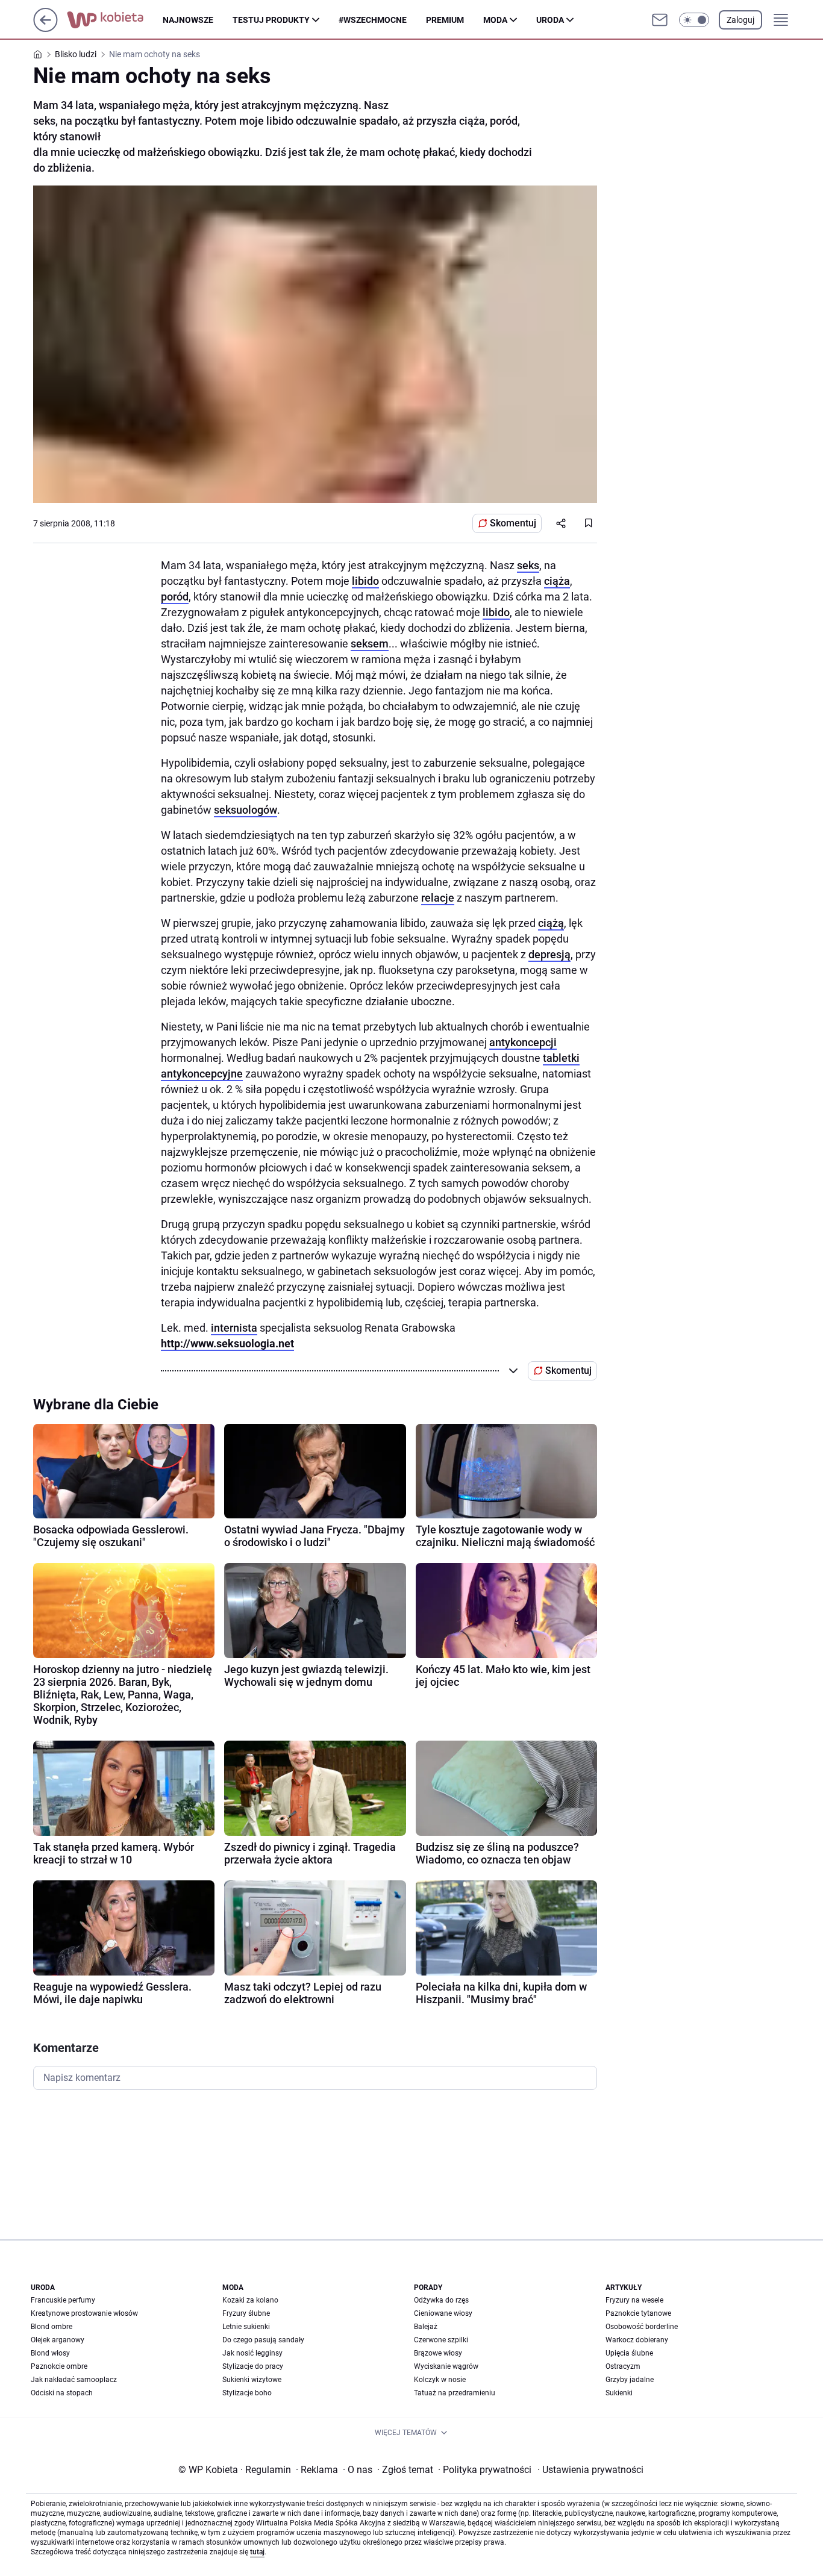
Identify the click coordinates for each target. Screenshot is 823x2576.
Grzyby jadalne (630, 2380)
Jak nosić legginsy (252, 2353)
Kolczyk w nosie (440, 2380)
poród (175, 597)
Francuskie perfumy (63, 2300)
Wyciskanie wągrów (446, 2366)
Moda (495, 20)
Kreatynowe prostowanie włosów (84, 2313)
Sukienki (619, 2393)
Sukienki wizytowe (252, 2380)
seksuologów (246, 810)
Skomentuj (513, 523)
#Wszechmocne (373, 20)
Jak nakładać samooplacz (74, 2380)
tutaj (257, 2552)
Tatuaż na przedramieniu (455, 2393)
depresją (549, 954)
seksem (370, 644)
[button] (694, 20)
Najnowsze (188, 20)
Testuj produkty (271, 20)
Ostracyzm (623, 2366)
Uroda (550, 20)
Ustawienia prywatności (590, 2470)
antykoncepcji (523, 1042)
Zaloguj (740, 20)
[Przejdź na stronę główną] (45, 29)
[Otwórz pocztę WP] (660, 20)
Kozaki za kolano (250, 2300)
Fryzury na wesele (634, 2300)
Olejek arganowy (58, 2340)
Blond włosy (50, 2353)
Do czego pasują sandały (263, 2340)
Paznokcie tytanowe (638, 2313)
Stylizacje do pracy (253, 2366)
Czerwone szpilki (441, 2340)
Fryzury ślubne (246, 2313)
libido (365, 581)
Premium (445, 20)
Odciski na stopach (62, 2393)
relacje (438, 898)
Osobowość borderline (642, 2327)
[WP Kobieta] (115, 20)
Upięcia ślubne (629, 2353)
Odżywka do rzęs (441, 2300)
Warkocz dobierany (637, 2340)
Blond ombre (52, 2327)
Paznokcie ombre (59, 2366)
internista (234, 1328)
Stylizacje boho (247, 2393)
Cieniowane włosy (443, 2313)
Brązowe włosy (438, 2353)
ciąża (557, 581)
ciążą (551, 923)
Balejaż (426, 2327)
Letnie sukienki (246, 2327)
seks (528, 565)
